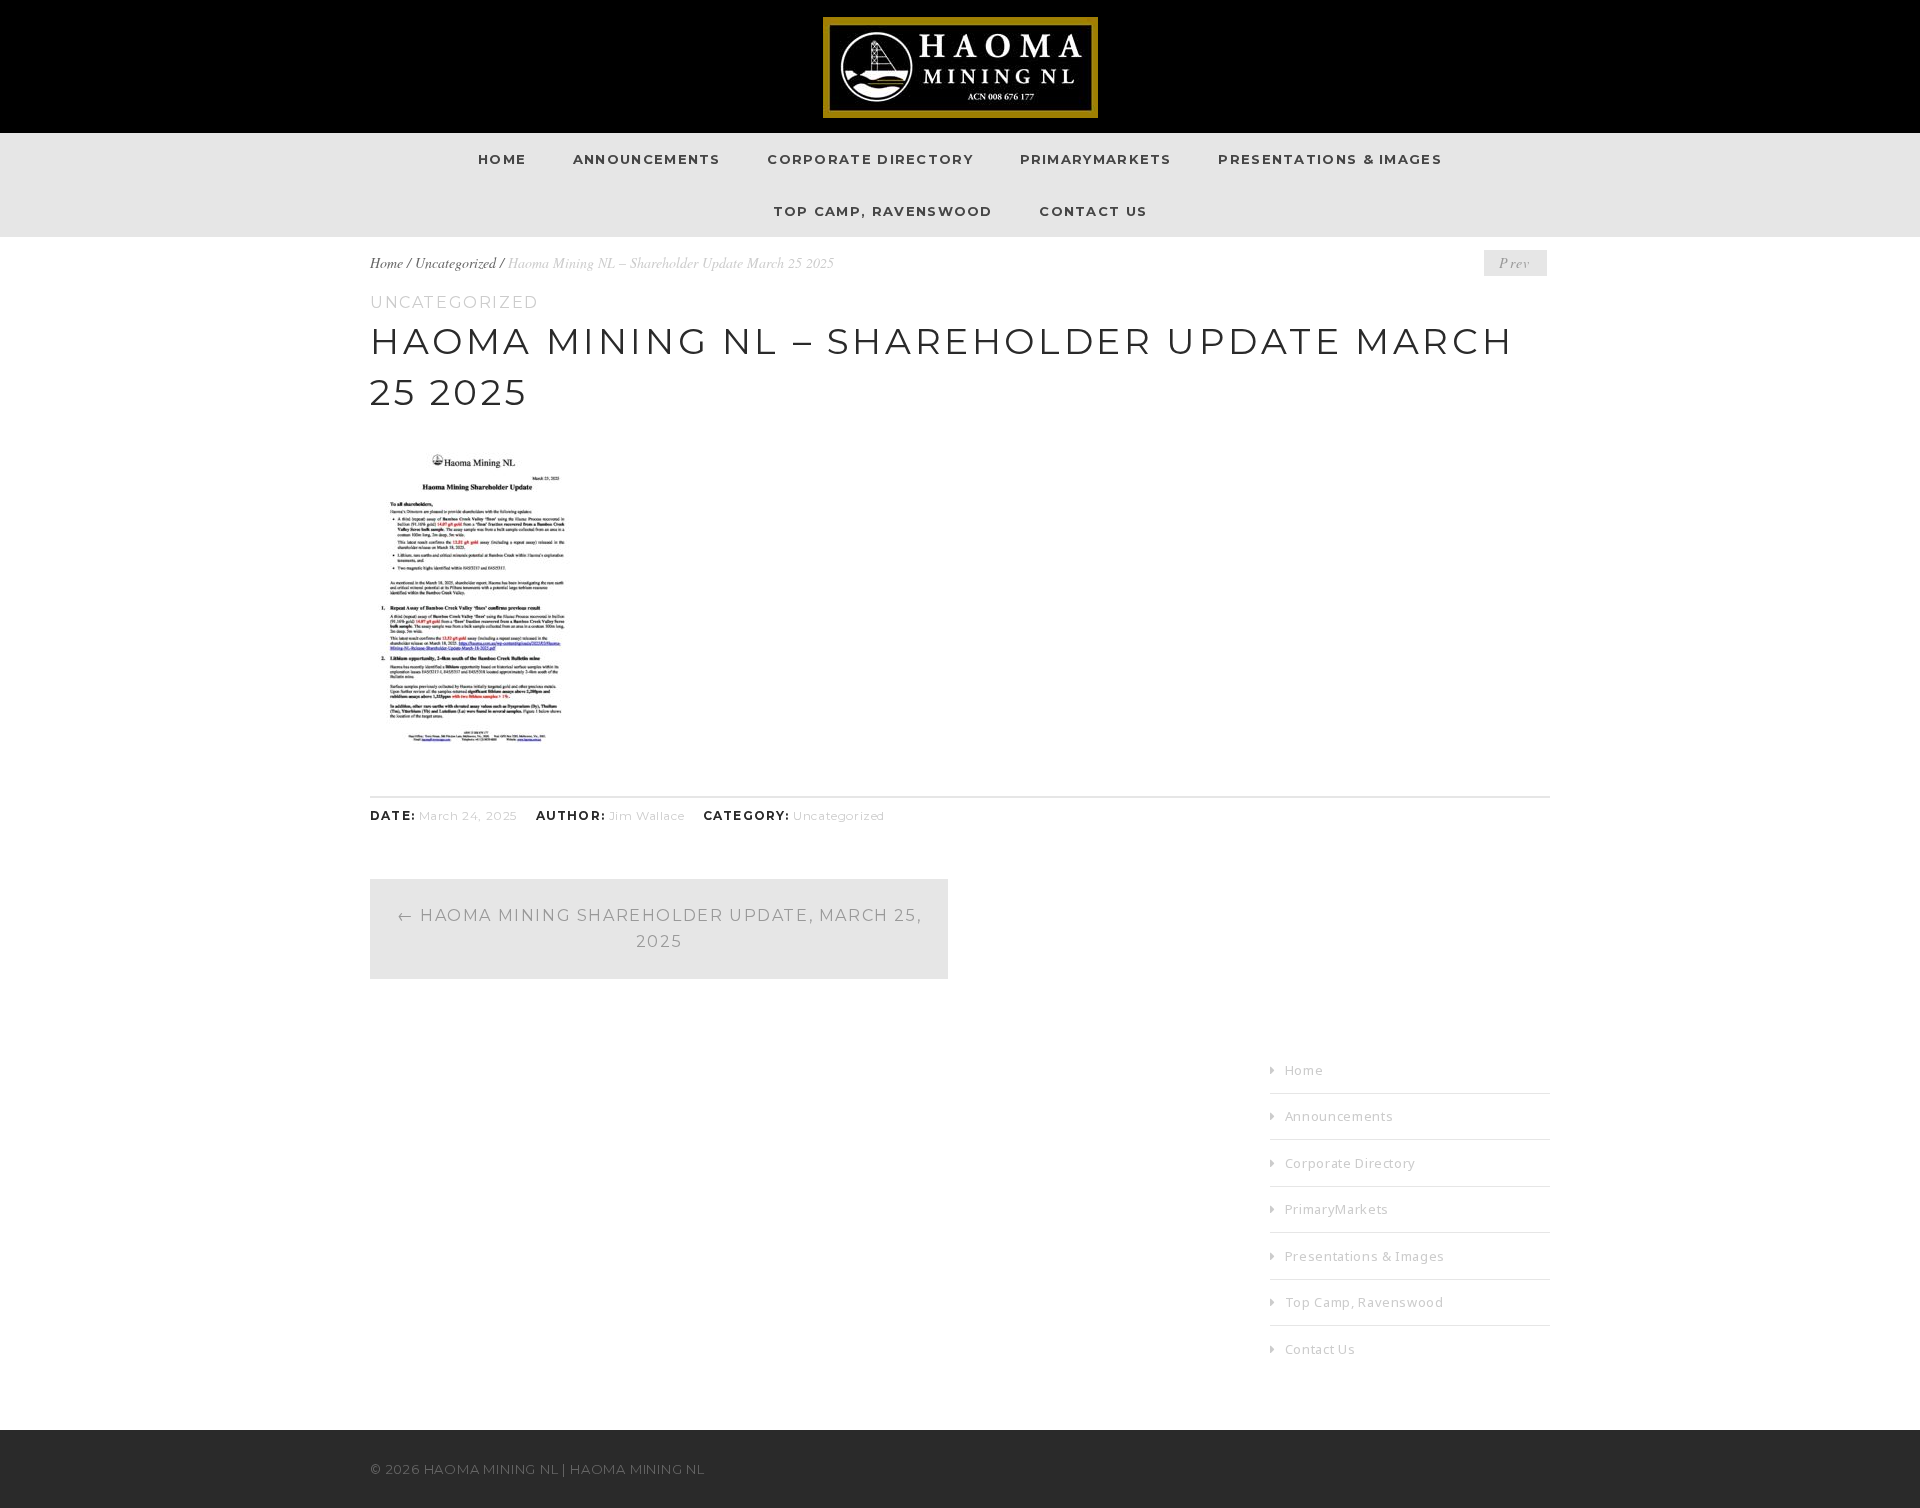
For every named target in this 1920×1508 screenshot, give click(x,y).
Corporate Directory (870, 159)
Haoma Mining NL (491, 1469)
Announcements (647, 159)
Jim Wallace (647, 815)
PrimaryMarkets (1096, 159)
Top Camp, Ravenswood (883, 211)
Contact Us (1093, 211)
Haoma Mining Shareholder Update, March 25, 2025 (659, 928)
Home (502, 159)
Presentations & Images (1330, 159)
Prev (1515, 262)
